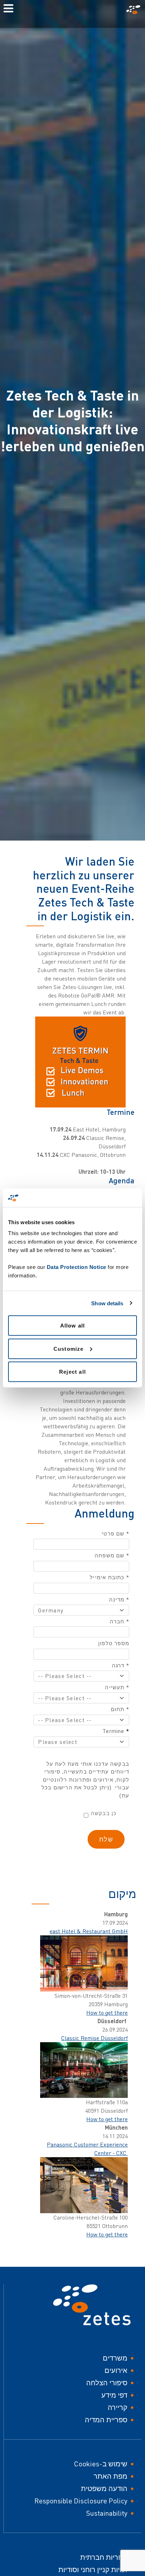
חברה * (119, 1622)
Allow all (73, 1326)
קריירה (118, 2407)
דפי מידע (114, 2395)
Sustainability (107, 2513)
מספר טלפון (114, 1643)
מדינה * (119, 1600)
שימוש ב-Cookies (101, 2464)
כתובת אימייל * (109, 1577)
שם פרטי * (115, 1534)
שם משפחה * (112, 1556)
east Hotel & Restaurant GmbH (89, 1931)
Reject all (72, 1372)
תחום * (120, 1709)
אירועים (116, 2370)
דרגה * (121, 1666)
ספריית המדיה (106, 2420)
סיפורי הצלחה (107, 2383)
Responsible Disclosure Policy (81, 2501)
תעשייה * (117, 1687)
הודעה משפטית (104, 2488)
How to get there (107, 2013)
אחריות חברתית (104, 2557)
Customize (69, 1348)
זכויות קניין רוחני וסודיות (93, 2569)
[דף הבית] (132, 10)
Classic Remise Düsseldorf (94, 2038)
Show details (107, 1303)
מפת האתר (111, 2476)
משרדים (115, 2358)
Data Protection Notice (77, 1267)
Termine (116, 1731)
